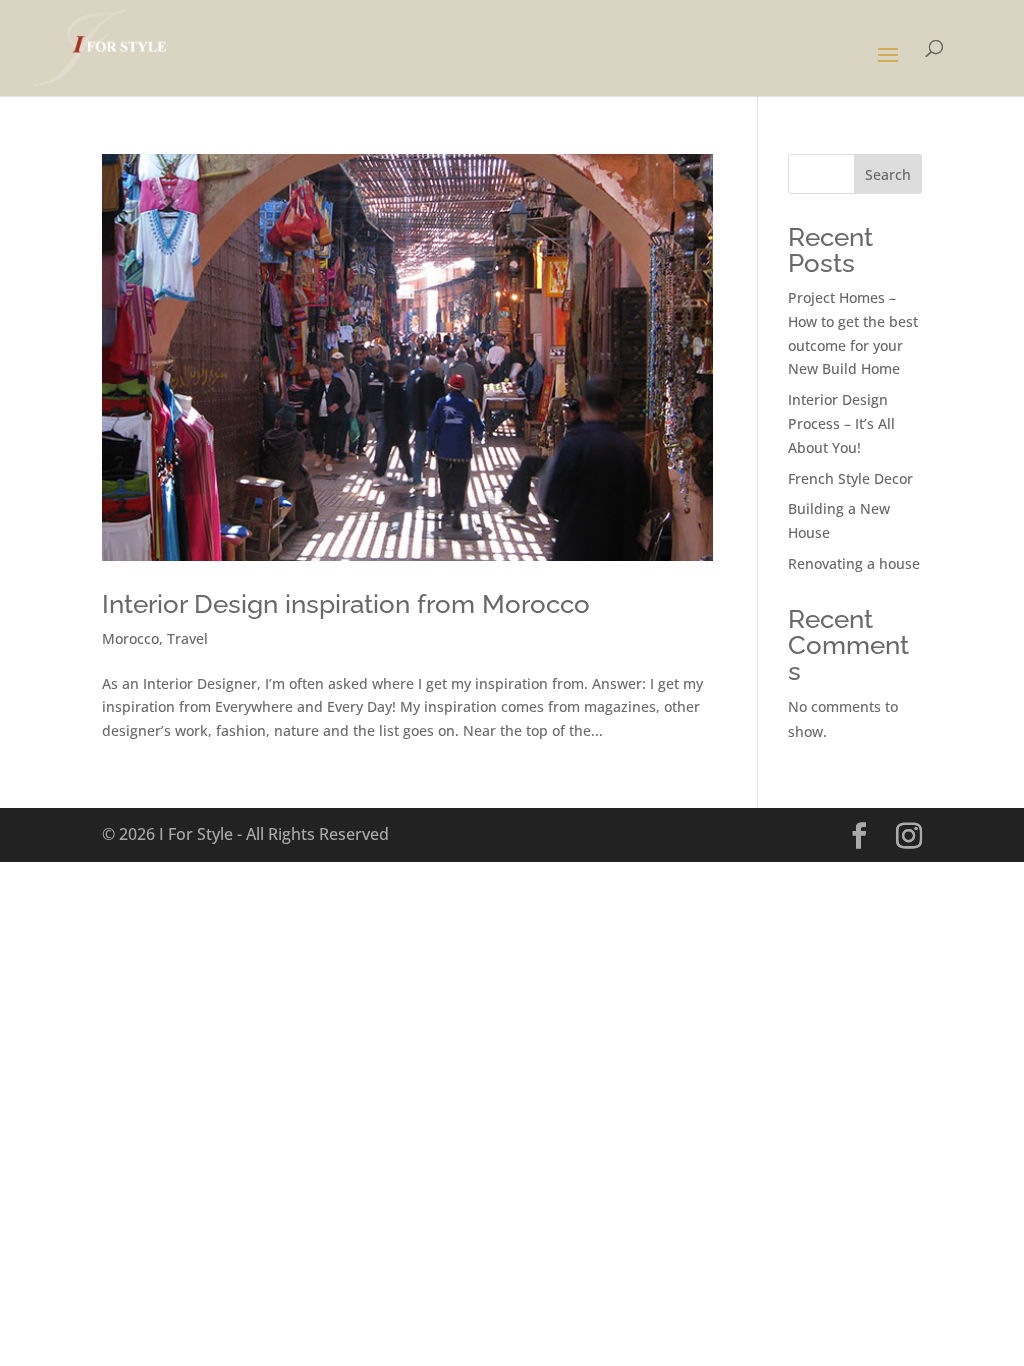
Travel (187, 638)
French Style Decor (850, 478)
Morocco (130, 638)
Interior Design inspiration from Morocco (346, 604)
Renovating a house (854, 563)
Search (888, 174)
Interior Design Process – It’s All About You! (841, 423)
